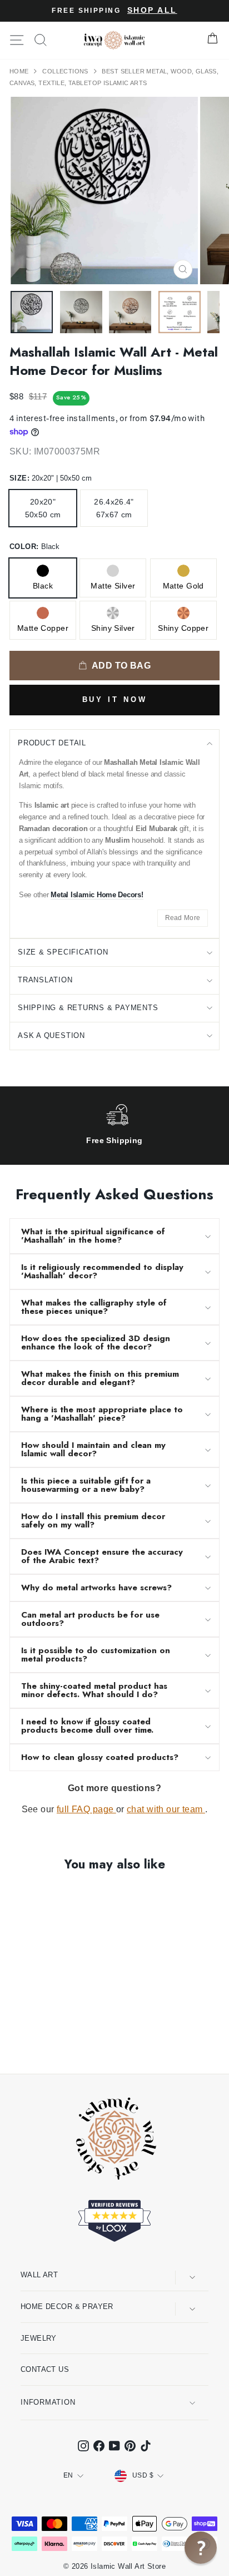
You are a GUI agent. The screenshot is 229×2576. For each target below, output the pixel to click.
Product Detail (52, 743)
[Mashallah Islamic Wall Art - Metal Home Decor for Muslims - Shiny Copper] (80, 2036)
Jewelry (39, 2338)
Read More (183, 918)
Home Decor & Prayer (67, 2306)
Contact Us (45, 2369)
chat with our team (166, 1809)
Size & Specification (63, 952)
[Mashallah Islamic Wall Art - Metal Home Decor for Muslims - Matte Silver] (29, 2036)
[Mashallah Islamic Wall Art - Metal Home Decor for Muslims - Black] (16, 2036)
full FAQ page (86, 1809)
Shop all (152, 10)
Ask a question (51, 1035)
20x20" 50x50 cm (43, 508)
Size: (51, 478)
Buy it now (115, 699)
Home (20, 71)
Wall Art (39, 2275)
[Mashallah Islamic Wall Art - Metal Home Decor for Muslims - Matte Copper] (54, 2036)
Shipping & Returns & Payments (88, 1008)
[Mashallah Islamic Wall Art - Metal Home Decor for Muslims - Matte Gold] (41, 2036)
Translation (45, 980)
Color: (34, 547)
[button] (201, 2548)
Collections (66, 71)
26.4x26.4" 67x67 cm (114, 508)
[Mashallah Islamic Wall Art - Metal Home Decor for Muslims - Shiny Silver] (67, 2036)
